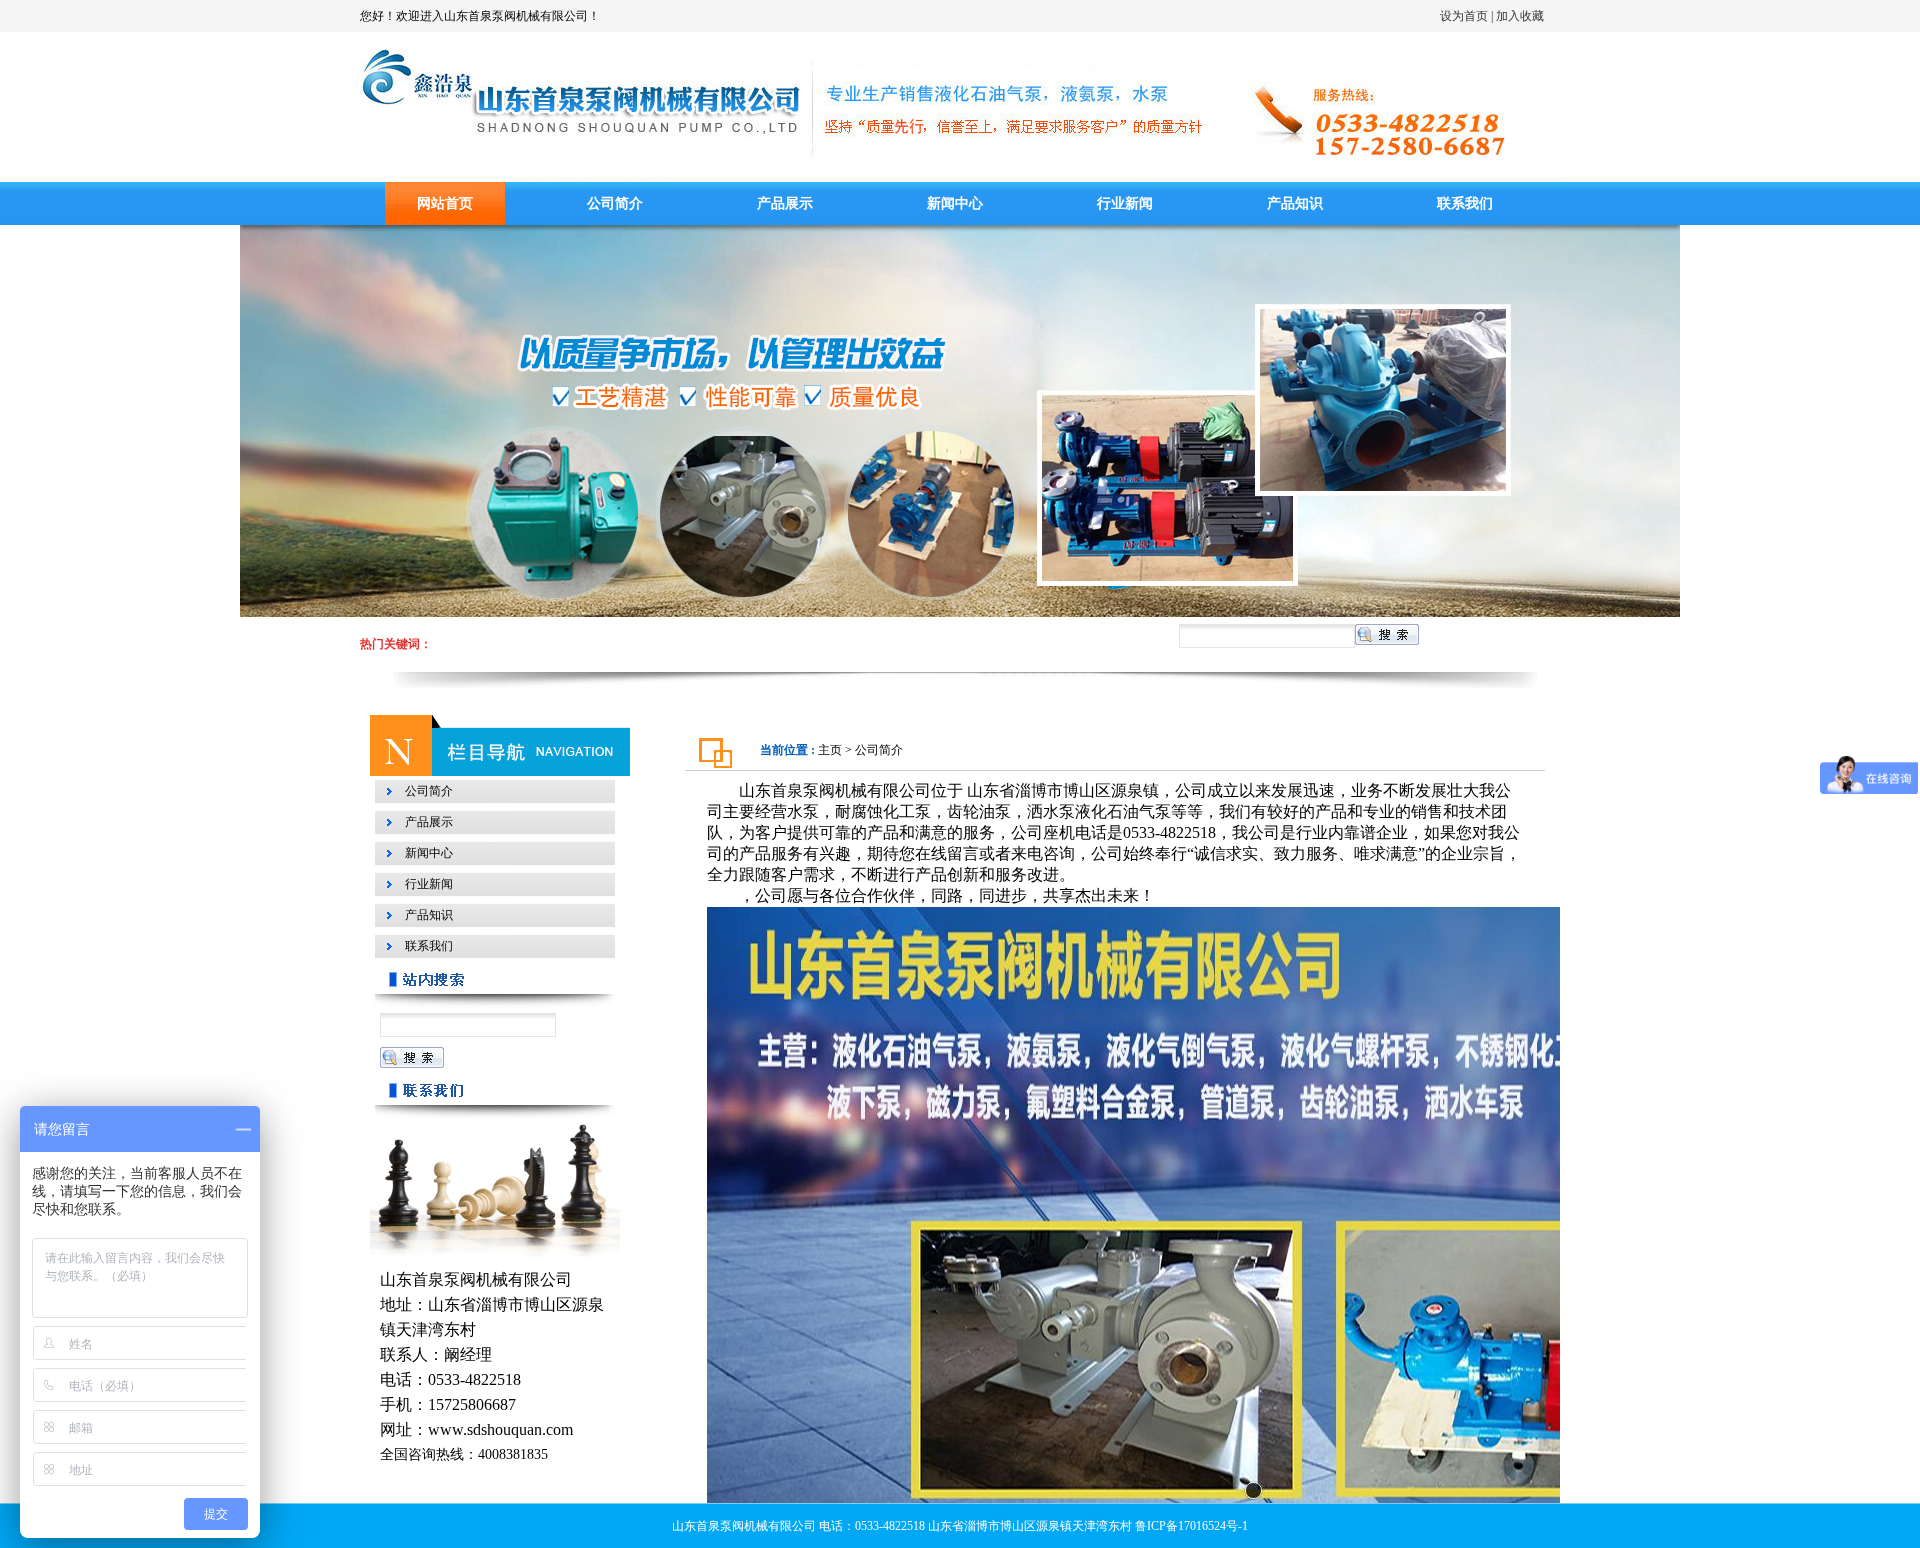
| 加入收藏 (1517, 16)
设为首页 (1458, 16)
